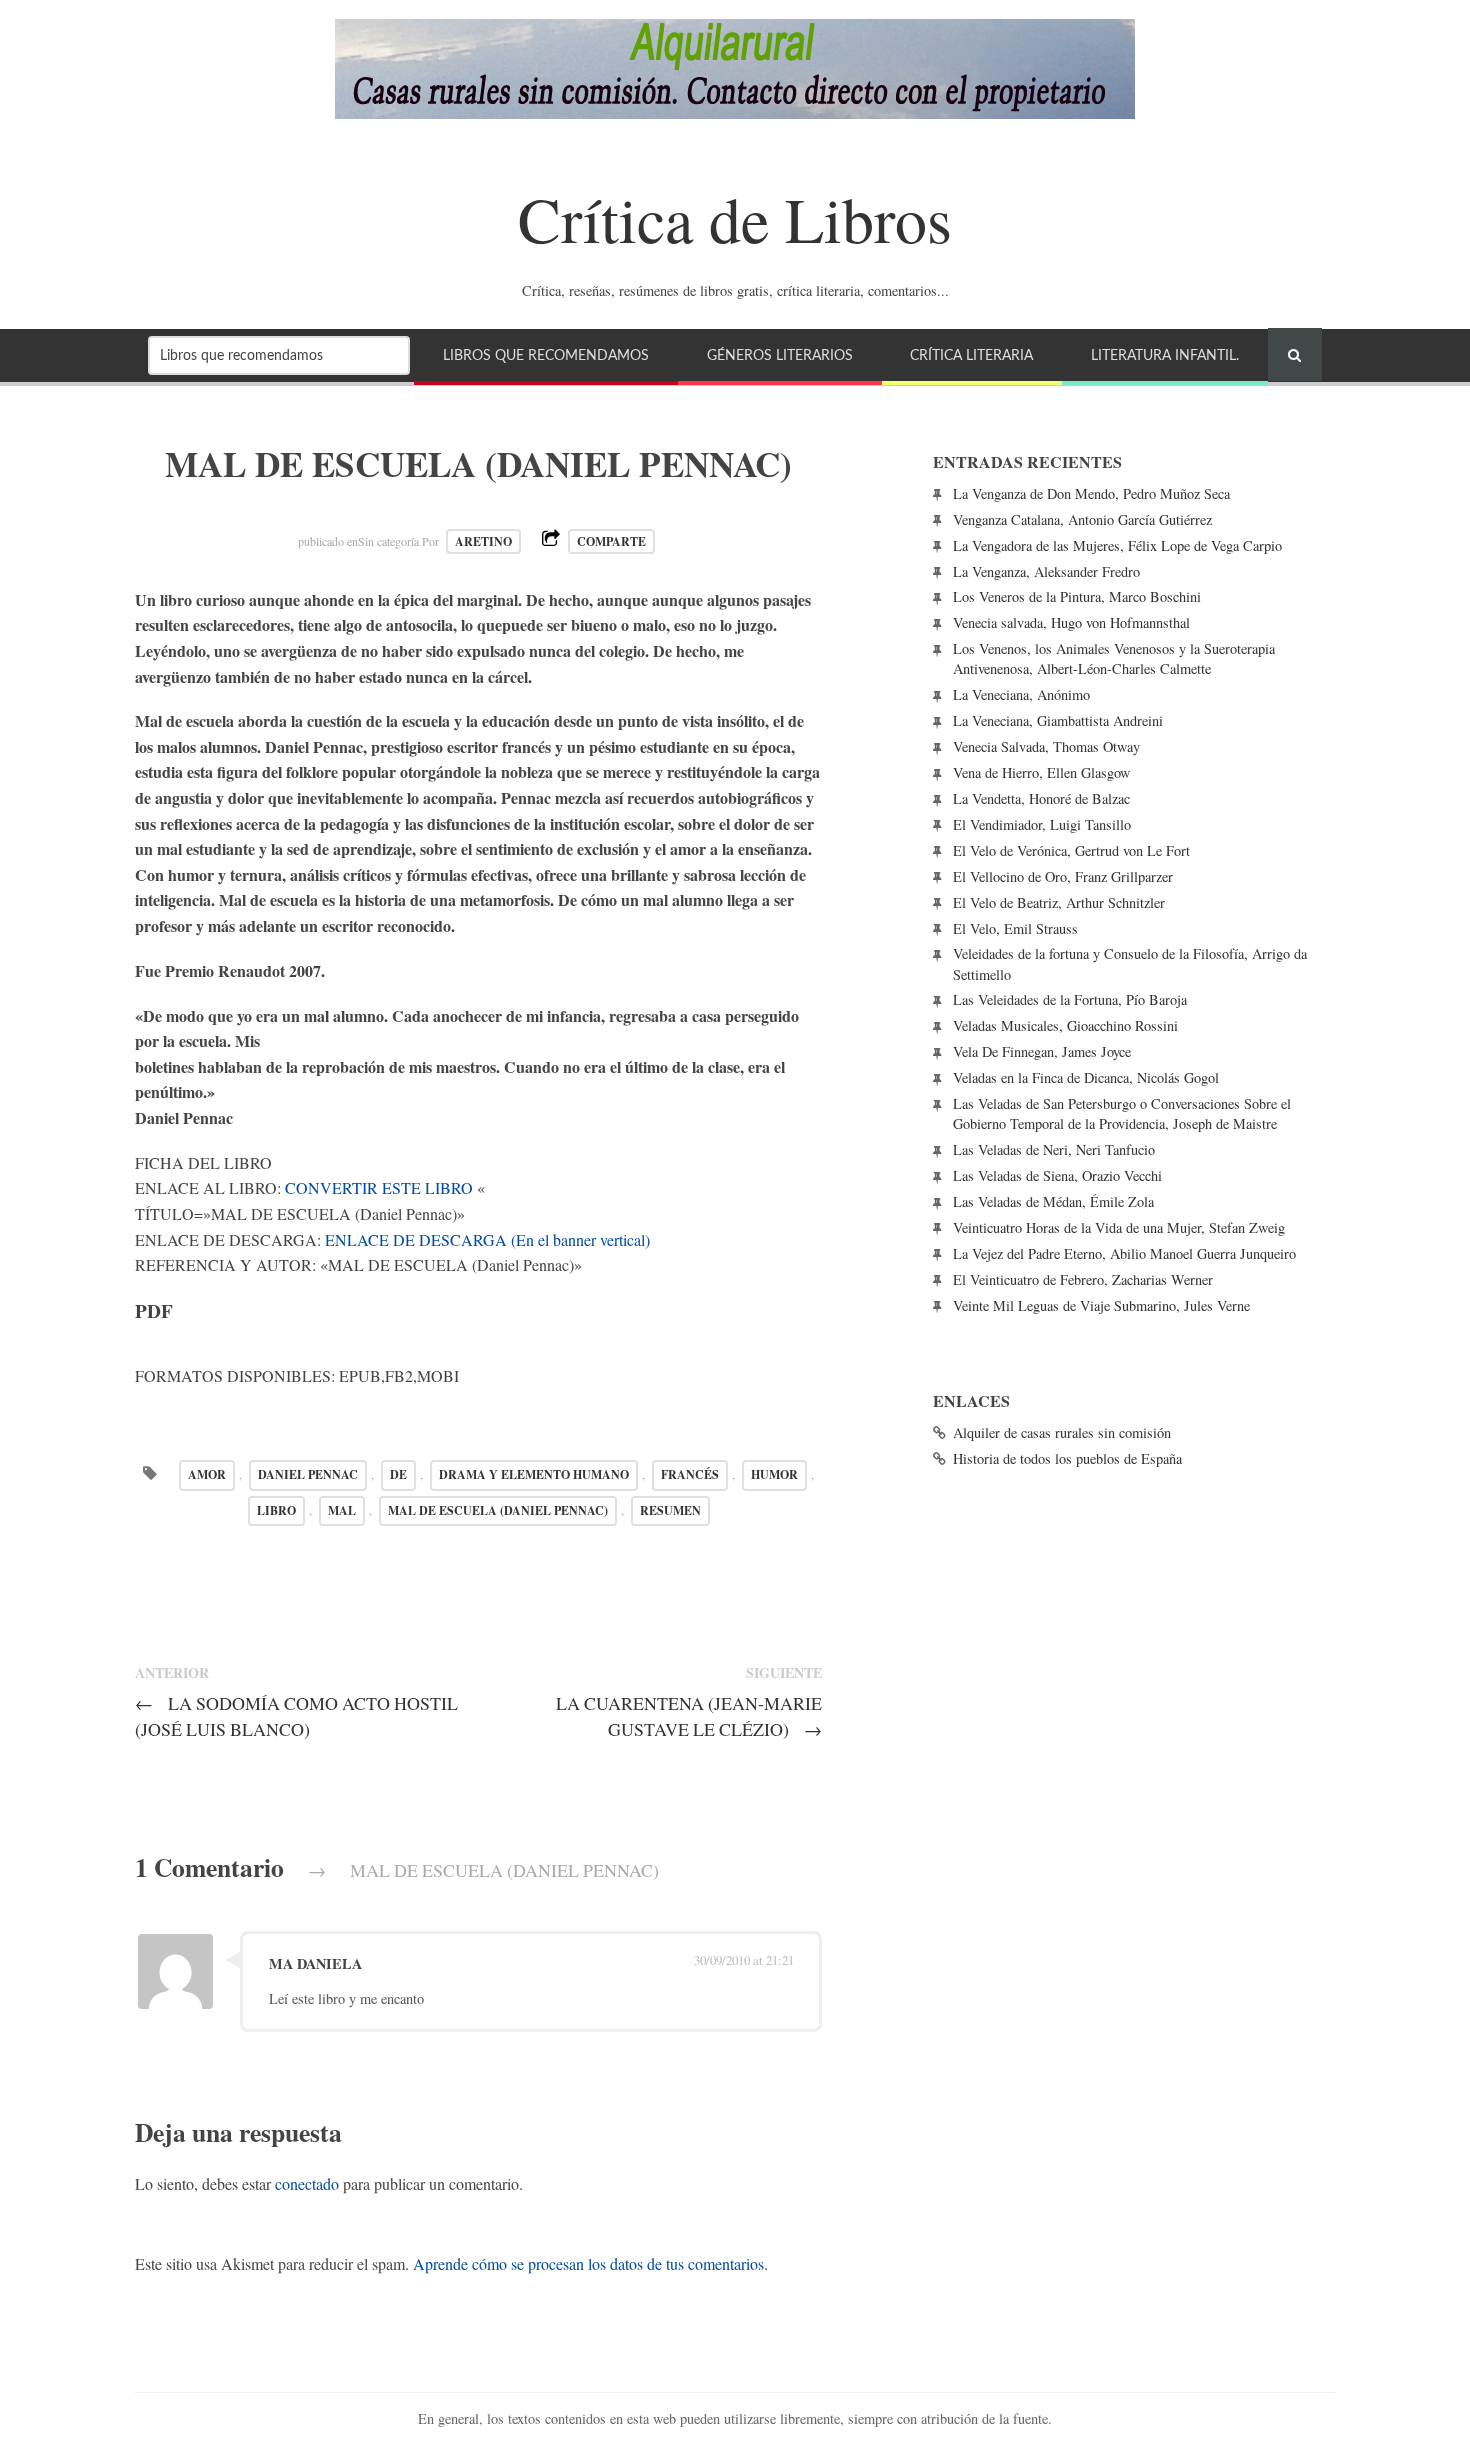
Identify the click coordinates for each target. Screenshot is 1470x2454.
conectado (307, 2183)
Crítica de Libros (735, 218)
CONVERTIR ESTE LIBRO (379, 1187)
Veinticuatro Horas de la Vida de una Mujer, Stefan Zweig (1119, 1227)
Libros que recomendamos (546, 355)
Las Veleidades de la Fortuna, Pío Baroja (1070, 999)
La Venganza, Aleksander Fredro (1046, 571)
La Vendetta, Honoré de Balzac (1041, 798)
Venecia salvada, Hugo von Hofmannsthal (1071, 622)
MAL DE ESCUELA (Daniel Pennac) (498, 1510)
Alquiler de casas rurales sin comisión (1062, 1432)
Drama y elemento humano (534, 1474)
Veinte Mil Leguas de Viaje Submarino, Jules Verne (1101, 1305)
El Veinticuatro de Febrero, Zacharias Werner (1083, 1279)
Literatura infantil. (1165, 355)
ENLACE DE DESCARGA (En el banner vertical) (487, 1239)
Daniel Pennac (308, 1474)
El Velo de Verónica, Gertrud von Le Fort (1071, 850)
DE (398, 1474)
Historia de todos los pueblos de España (1067, 1458)
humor (774, 1474)
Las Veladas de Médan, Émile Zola (1053, 1201)
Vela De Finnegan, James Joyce (1042, 1051)
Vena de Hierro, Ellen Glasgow (1041, 772)
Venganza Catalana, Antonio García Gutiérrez (1082, 519)
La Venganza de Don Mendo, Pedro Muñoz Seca (1091, 493)
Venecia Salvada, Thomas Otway (1046, 746)
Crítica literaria (971, 355)
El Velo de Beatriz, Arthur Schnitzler (1059, 902)
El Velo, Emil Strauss (1015, 928)
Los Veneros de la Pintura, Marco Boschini (1077, 596)
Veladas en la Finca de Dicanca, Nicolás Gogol (1086, 1077)
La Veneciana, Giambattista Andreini (1058, 720)
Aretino (483, 541)
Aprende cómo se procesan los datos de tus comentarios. (590, 2263)
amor (207, 1474)
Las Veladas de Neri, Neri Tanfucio (1054, 1149)
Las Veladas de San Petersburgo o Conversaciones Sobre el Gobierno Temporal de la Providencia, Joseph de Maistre (1122, 1113)
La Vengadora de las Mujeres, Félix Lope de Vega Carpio (1117, 545)
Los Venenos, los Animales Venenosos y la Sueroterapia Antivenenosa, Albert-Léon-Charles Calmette (1114, 658)
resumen (670, 1510)
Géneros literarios (780, 355)
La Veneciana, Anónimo (1021, 694)
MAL (342, 1510)
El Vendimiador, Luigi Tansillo (1042, 824)
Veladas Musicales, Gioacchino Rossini (1065, 1025)
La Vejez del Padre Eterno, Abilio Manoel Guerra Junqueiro (1124, 1253)
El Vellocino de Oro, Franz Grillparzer (1063, 876)
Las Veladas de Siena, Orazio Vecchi (1057, 1175)
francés (690, 1474)
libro (276, 1510)
